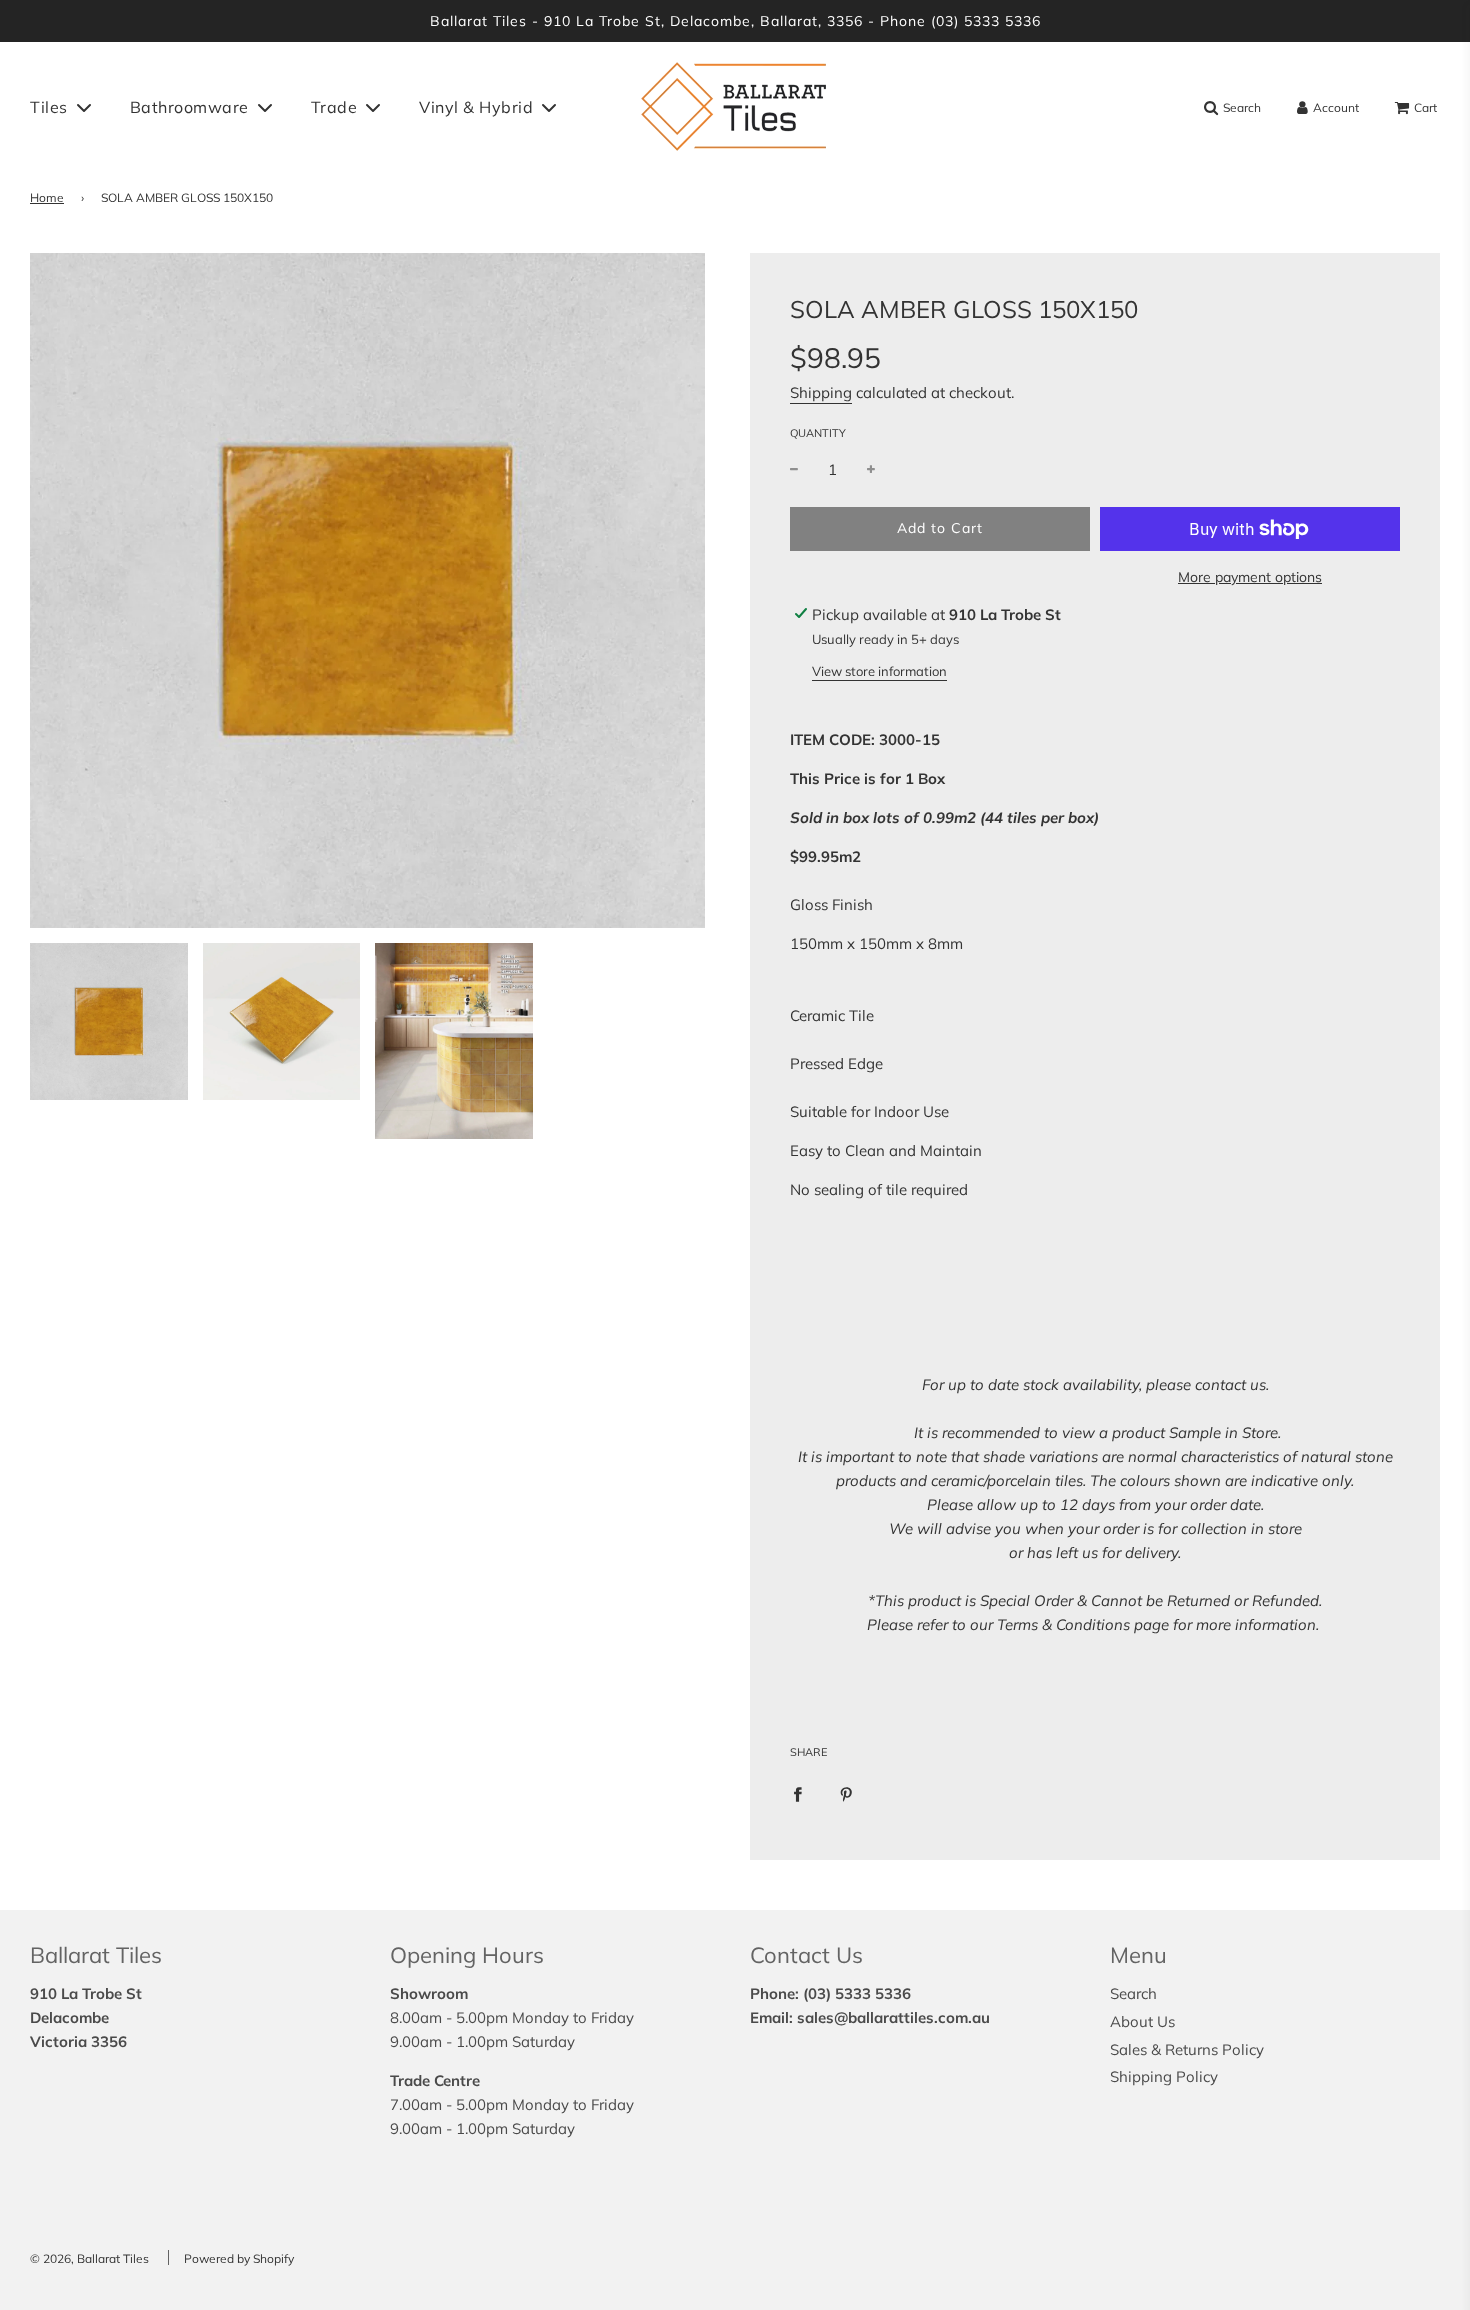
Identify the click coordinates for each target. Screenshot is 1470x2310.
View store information (879, 671)
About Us (1142, 2021)
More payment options (1250, 577)
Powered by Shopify (239, 2258)
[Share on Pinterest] (846, 1793)
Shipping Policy (1164, 2076)
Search (1133, 1993)
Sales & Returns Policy (1187, 2049)
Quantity (818, 433)
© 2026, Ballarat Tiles (89, 2258)
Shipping (821, 392)
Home (47, 197)
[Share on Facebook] (797, 1793)
